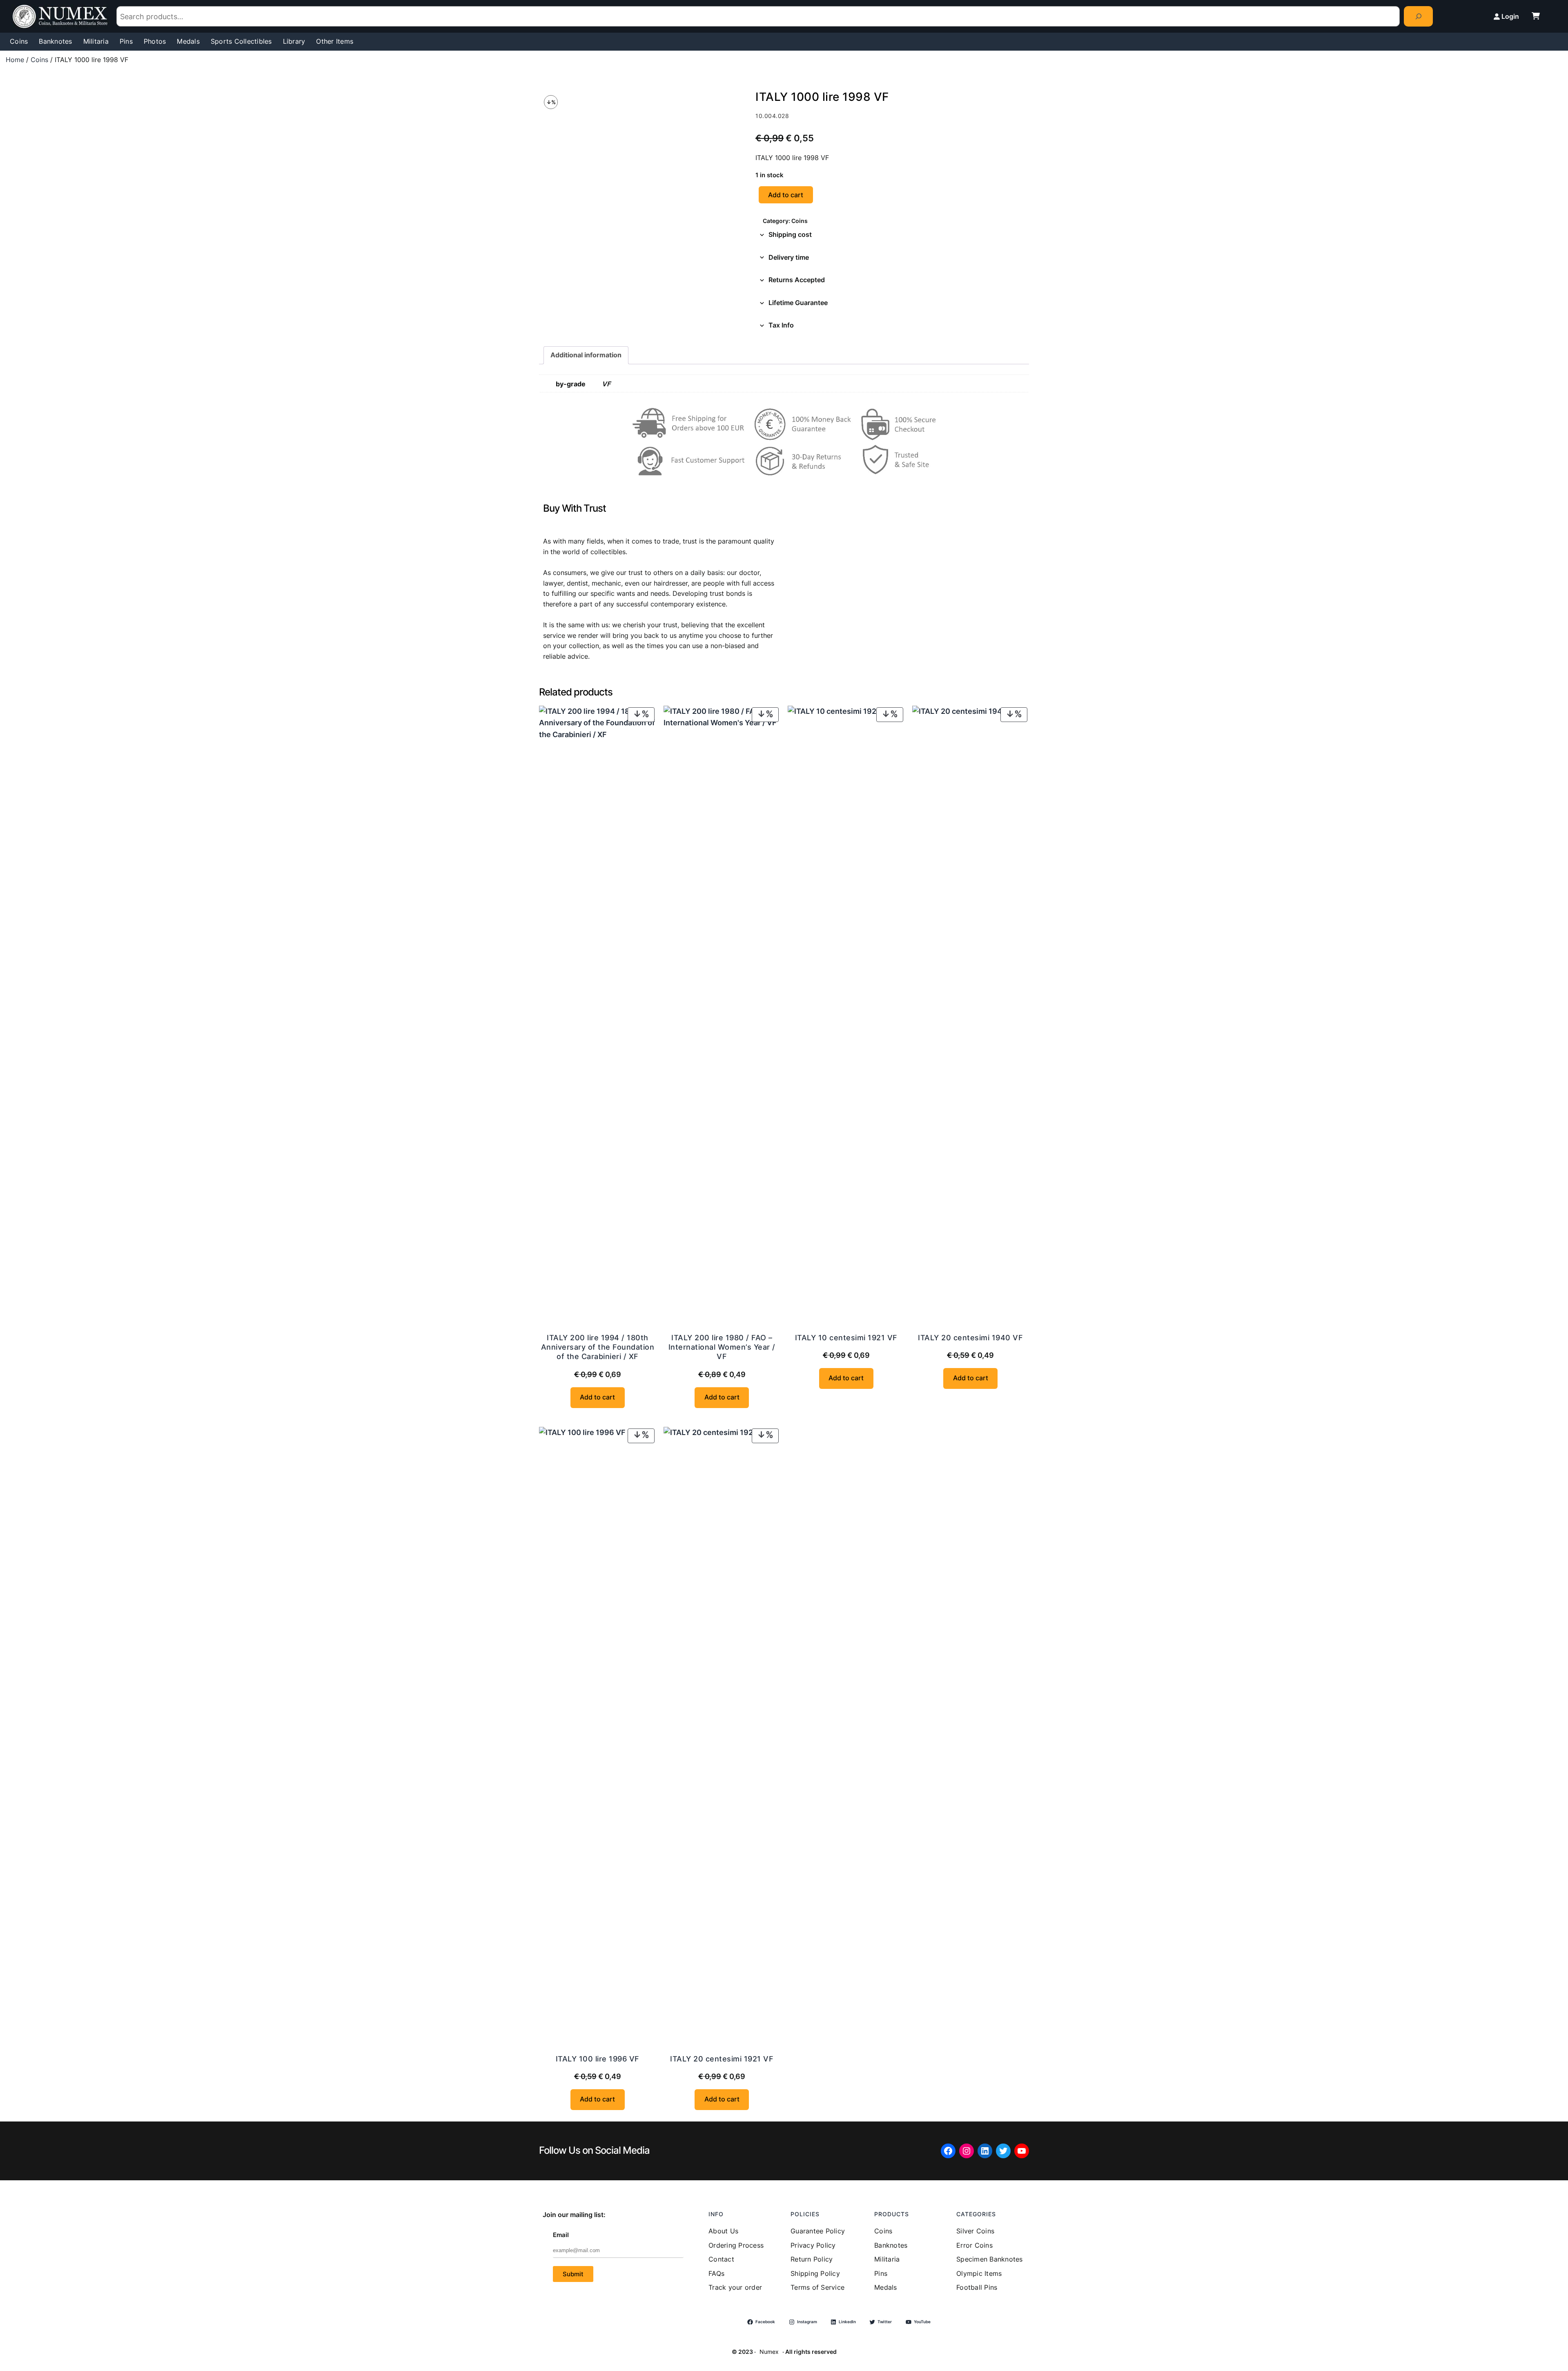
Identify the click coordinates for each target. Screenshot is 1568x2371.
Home (15, 60)
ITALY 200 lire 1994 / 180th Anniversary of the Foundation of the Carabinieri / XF (598, 1347)
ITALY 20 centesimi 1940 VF (970, 1338)
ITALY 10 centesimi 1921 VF (846, 1338)
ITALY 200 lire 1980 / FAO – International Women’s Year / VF (722, 1347)
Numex (769, 2352)
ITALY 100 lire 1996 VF (598, 2059)
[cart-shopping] (1536, 16)
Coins (39, 60)
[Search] (1418, 16)
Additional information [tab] (586, 355)
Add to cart (786, 195)
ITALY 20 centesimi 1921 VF (722, 2059)
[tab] (892, 235)
